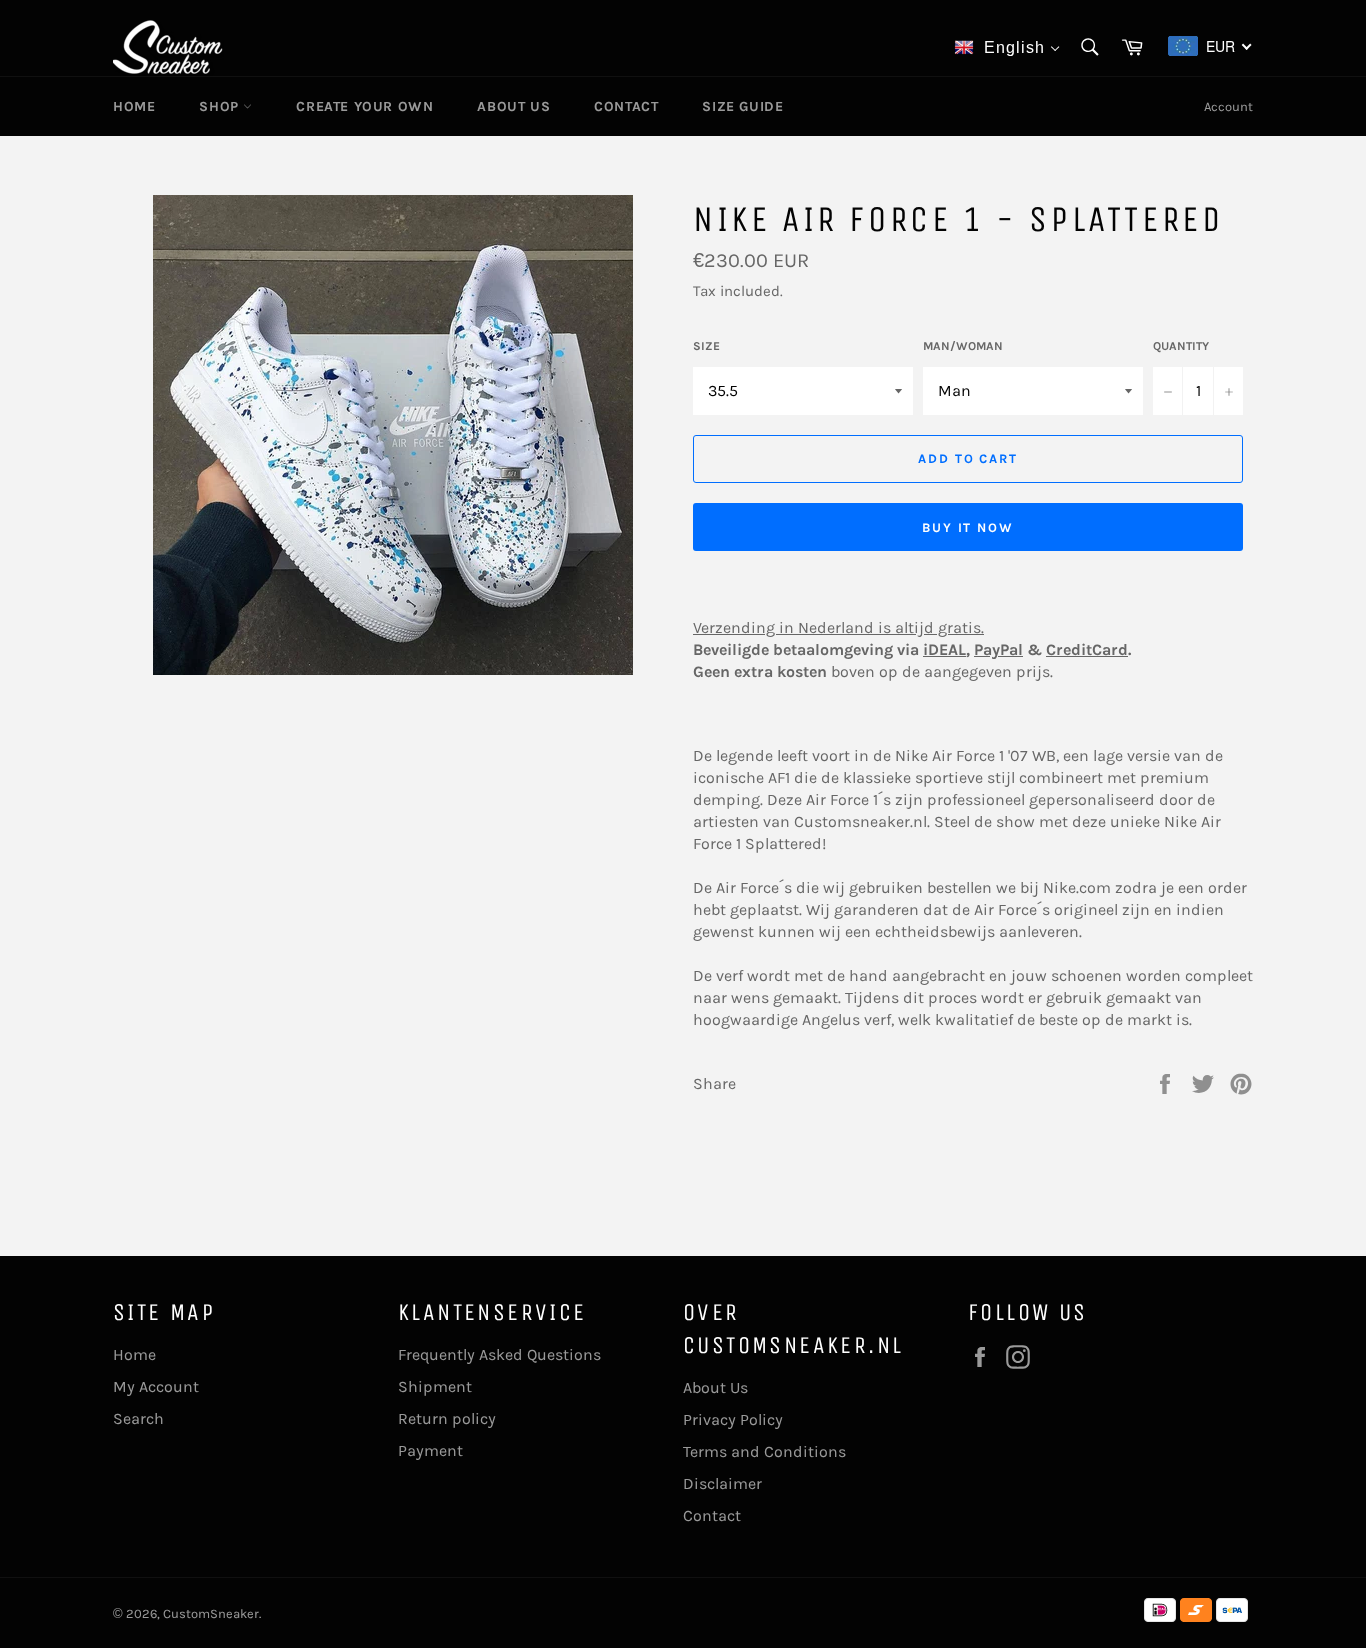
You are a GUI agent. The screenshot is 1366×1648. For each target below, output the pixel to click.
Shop (221, 106)
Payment (430, 1450)
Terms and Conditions (764, 1451)
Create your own (364, 106)
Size (706, 346)
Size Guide (742, 106)
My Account (156, 1386)
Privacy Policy (733, 1419)
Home (134, 106)
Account (1228, 106)
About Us (513, 106)
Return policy (447, 1418)
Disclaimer (722, 1483)
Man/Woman (963, 346)
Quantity (1181, 346)
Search (138, 1418)
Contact (626, 106)
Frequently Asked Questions (499, 1354)
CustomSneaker (211, 1613)
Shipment (435, 1386)
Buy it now (968, 527)
